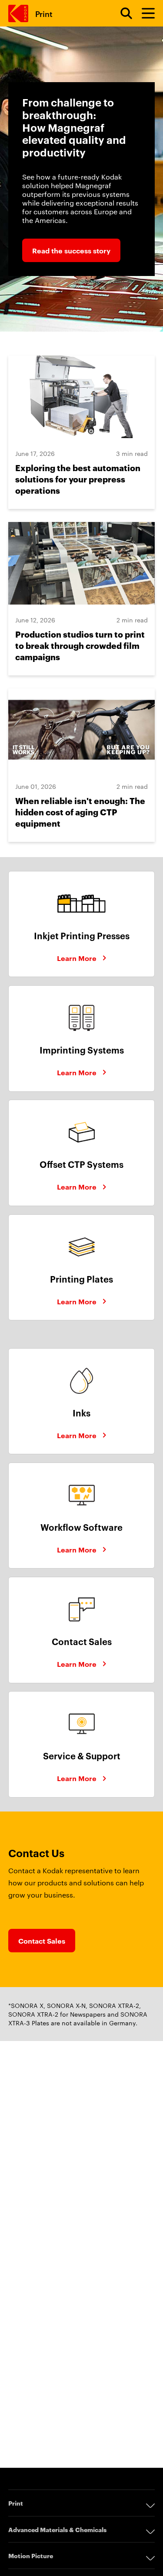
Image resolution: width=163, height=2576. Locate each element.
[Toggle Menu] (144, 13)
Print (44, 13)
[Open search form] (121, 13)
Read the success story (71, 250)
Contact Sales (42, 1941)
